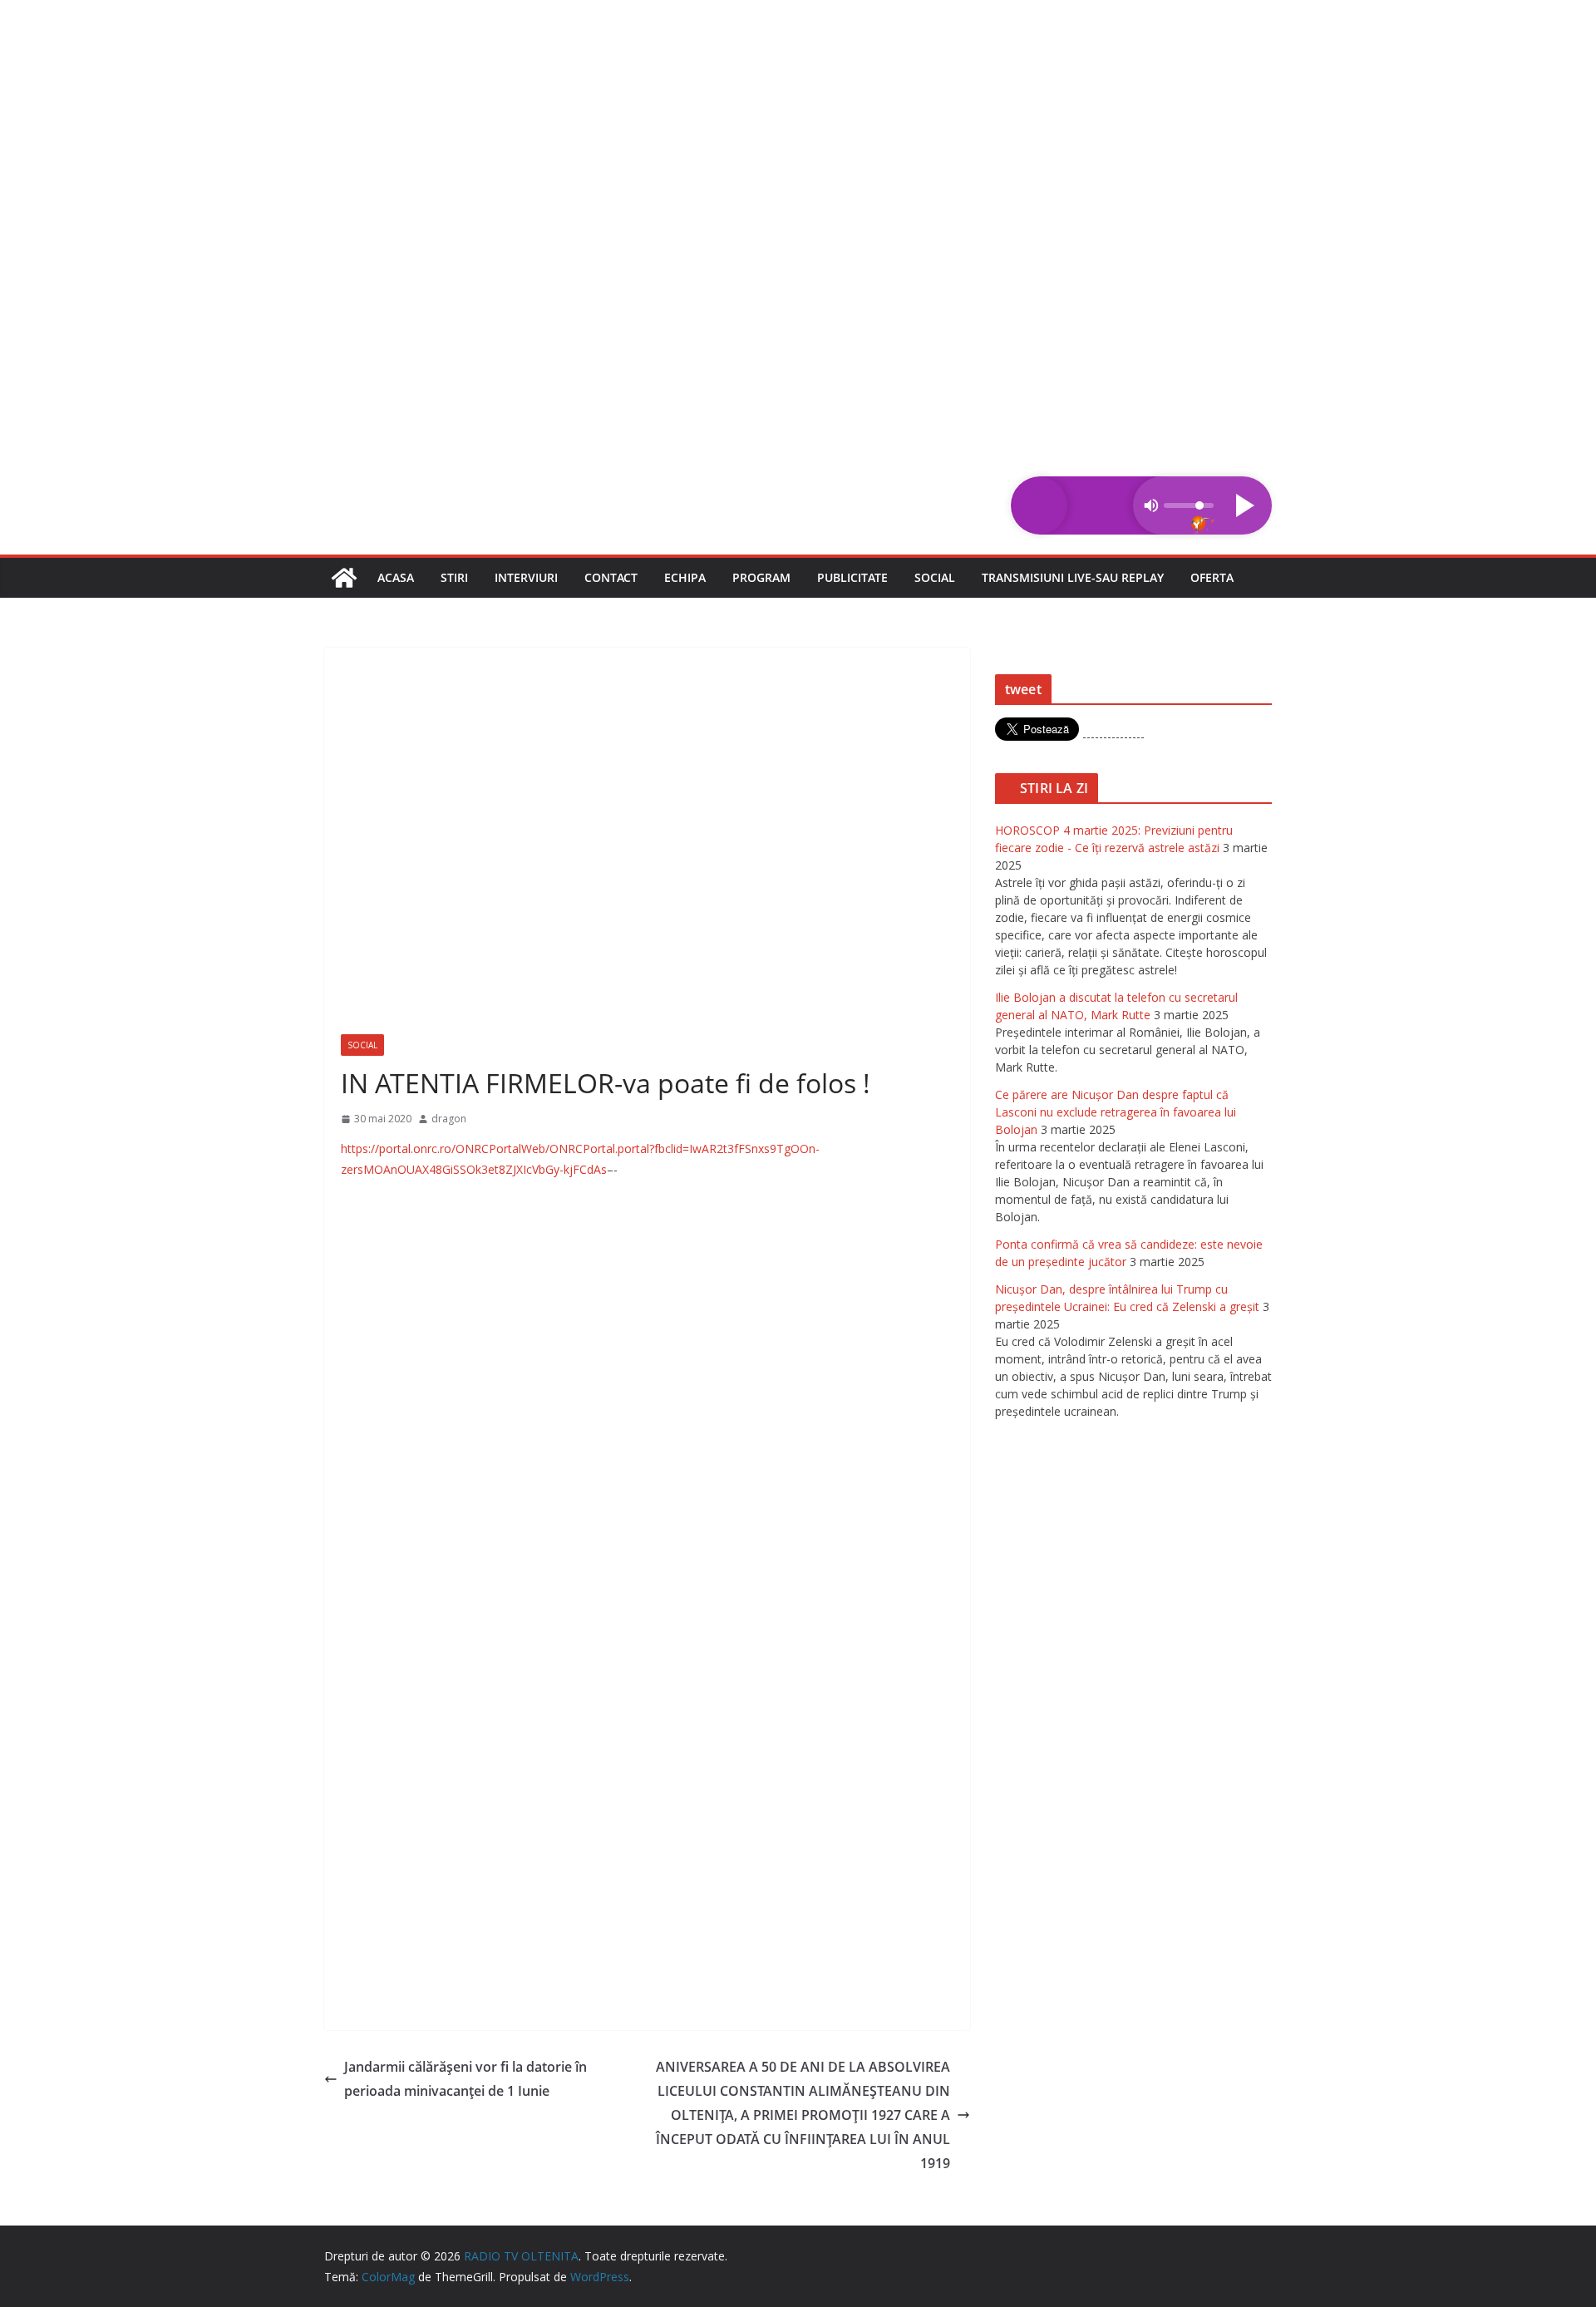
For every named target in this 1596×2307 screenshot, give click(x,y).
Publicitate (852, 577)
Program (761, 577)
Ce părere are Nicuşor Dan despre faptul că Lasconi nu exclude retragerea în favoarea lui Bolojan (1116, 1112)
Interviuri (526, 577)
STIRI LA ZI (1054, 788)
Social (935, 577)
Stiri (454, 577)
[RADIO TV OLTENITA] (798, 12)
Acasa (396, 577)
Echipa (685, 577)
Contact (611, 577)
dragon (449, 1119)
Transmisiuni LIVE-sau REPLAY (1073, 577)
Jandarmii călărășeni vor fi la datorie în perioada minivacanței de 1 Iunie (465, 2079)
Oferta (1212, 577)
